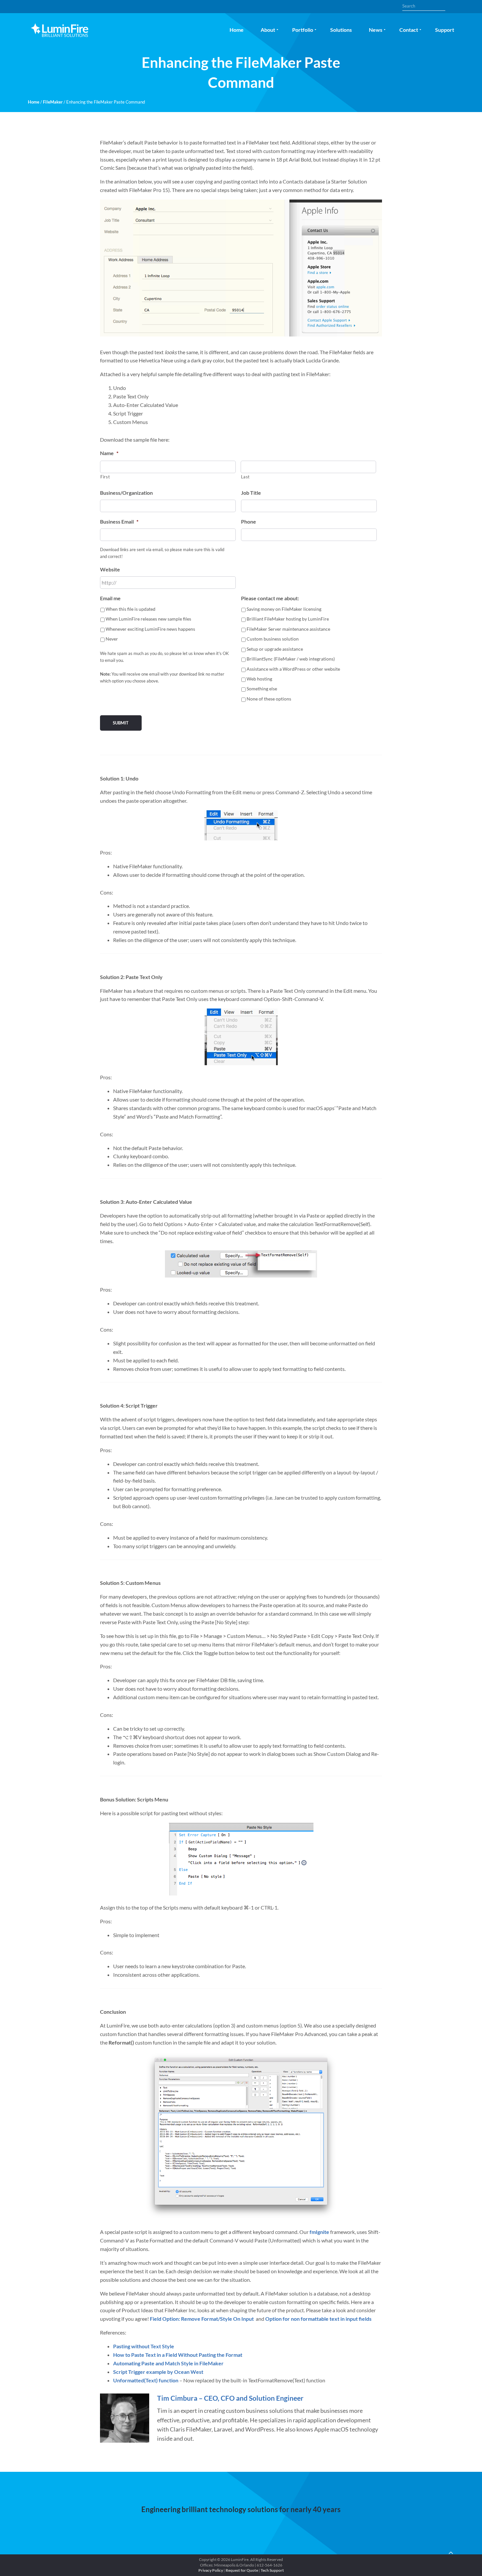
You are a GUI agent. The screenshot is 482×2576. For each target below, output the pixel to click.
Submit (121, 723)
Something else (262, 689)
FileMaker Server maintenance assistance (288, 629)
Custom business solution (273, 639)
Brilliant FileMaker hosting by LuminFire (288, 619)
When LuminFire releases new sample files (148, 619)
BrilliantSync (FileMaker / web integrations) (291, 659)
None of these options (269, 699)
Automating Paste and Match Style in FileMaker (168, 2363)
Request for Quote (242, 2570)
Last (246, 477)
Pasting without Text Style (144, 2346)
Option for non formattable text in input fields (318, 2319)
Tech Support (272, 2570)
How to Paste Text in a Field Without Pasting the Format (178, 2355)
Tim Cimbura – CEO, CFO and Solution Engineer (230, 2398)
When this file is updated (131, 609)
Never (112, 639)
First (105, 477)
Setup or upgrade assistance (275, 649)
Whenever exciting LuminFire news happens (150, 629)
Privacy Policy (211, 2570)
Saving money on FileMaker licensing (284, 609)
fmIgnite (319, 2232)
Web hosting (259, 679)
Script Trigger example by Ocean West (158, 2372)
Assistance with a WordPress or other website (293, 669)
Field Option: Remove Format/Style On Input (202, 2319)
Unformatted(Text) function (146, 2380)
